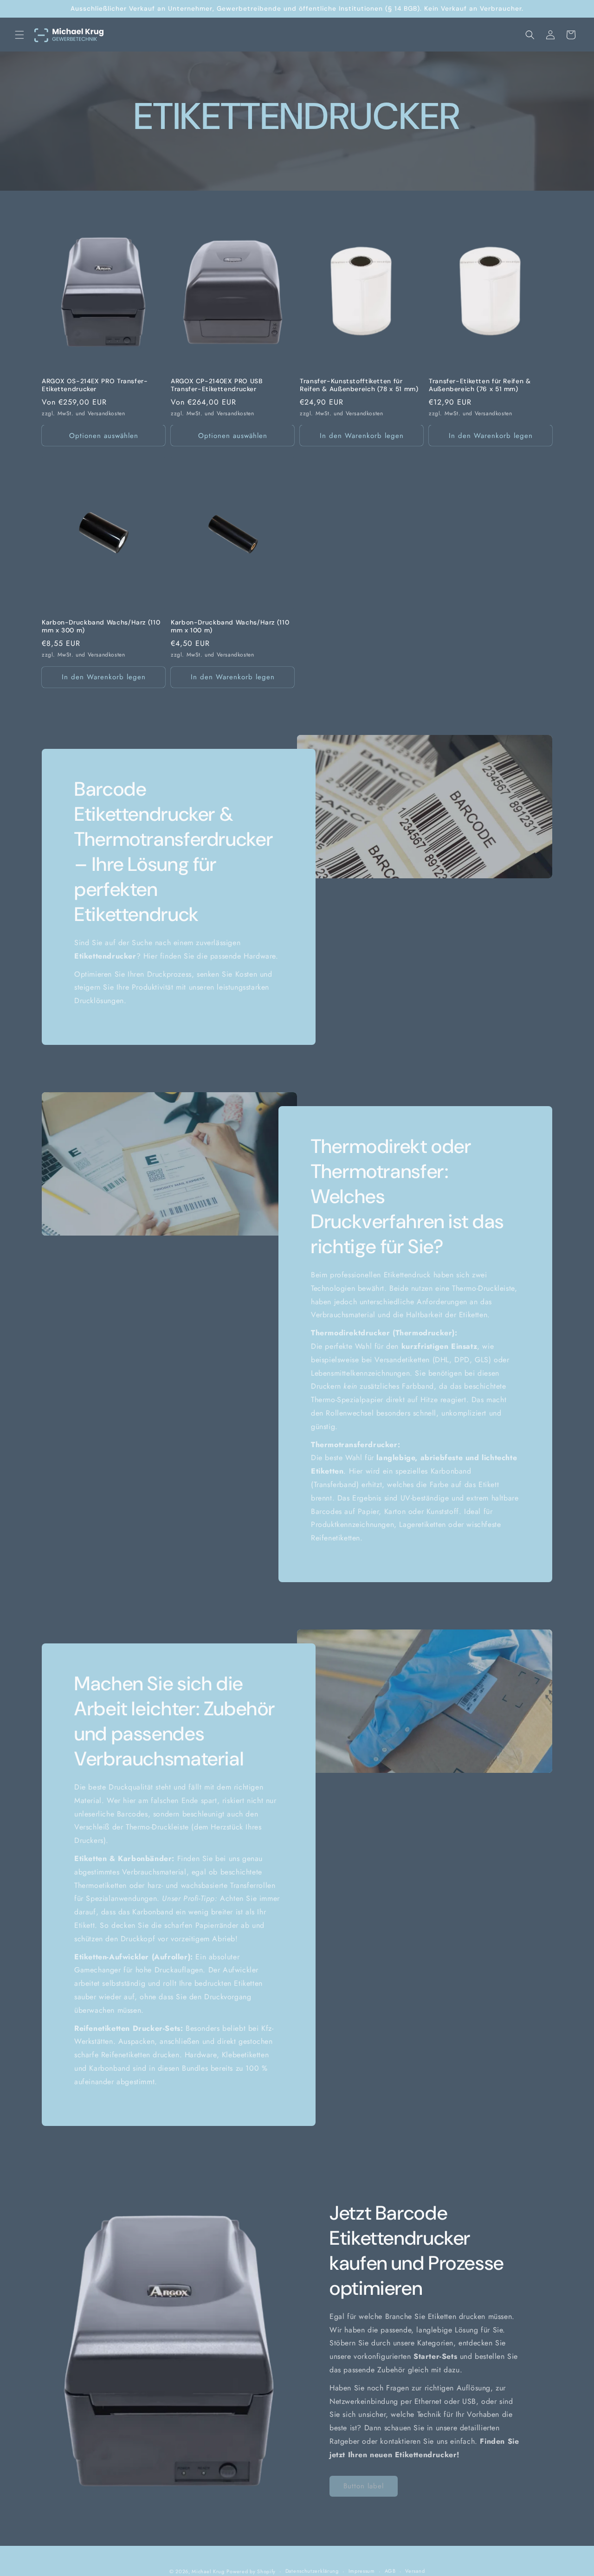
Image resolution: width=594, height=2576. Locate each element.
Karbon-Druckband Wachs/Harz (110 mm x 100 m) (230, 627)
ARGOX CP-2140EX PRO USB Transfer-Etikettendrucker (217, 385)
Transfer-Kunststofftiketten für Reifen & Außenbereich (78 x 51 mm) (359, 385)
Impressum (362, 2571)
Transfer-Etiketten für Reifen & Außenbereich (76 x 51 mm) (480, 385)
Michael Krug (208, 2571)
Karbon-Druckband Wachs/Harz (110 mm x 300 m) (101, 627)
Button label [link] (364, 2486)
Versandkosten (107, 413)
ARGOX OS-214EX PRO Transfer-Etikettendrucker (95, 385)
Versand (415, 2571)
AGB (390, 2571)
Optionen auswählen (104, 436)
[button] (19, 35)
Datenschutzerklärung (312, 2571)
